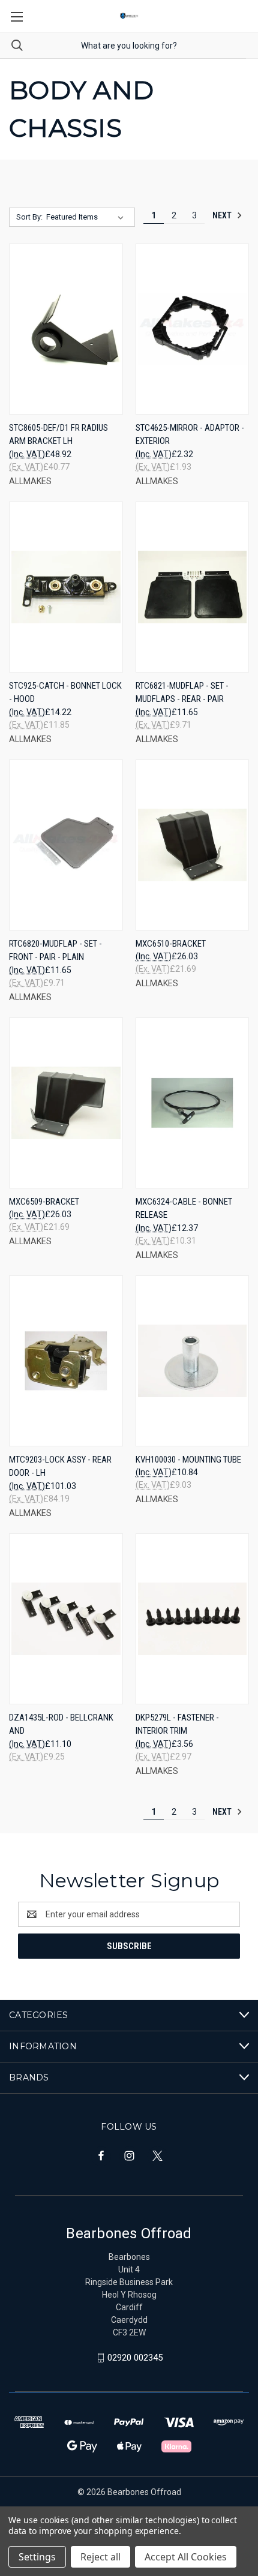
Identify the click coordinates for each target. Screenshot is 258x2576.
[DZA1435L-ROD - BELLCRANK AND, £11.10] (66, 1619)
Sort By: (29, 217)
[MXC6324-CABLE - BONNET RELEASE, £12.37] (193, 1103)
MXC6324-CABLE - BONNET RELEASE (184, 1209)
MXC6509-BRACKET (44, 1202)
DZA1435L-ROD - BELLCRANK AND (61, 1724)
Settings (37, 2557)
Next (223, 215)
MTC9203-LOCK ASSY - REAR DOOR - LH (60, 1466)
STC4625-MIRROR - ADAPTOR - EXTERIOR (190, 435)
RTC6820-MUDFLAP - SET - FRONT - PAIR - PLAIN (55, 951)
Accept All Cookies (186, 2557)
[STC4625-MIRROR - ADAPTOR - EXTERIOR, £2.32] (193, 329)
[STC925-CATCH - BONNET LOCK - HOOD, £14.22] (66, 587)
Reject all (100, 2557)
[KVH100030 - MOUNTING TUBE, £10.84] (193, 1361)
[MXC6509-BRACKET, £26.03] (66, 1103)
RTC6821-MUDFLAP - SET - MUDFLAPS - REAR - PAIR (182, 693)
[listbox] (87, 217)
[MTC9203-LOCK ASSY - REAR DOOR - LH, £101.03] (66, 1361)
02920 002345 (135, 2358)
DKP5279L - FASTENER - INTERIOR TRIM (177, 1724)
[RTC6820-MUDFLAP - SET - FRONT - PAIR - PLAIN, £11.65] (66, 845)
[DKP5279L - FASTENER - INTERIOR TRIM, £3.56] (193, 1619)
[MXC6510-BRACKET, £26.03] (193, 845)
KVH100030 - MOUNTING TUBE (188, 1460)
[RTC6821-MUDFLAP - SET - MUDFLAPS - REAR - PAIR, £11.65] (193, 587)
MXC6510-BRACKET (171, 944)
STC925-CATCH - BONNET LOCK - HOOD (65, 693)
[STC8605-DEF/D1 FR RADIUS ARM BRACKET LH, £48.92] (66, 329)
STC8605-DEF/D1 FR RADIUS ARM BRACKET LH (58, 435)
